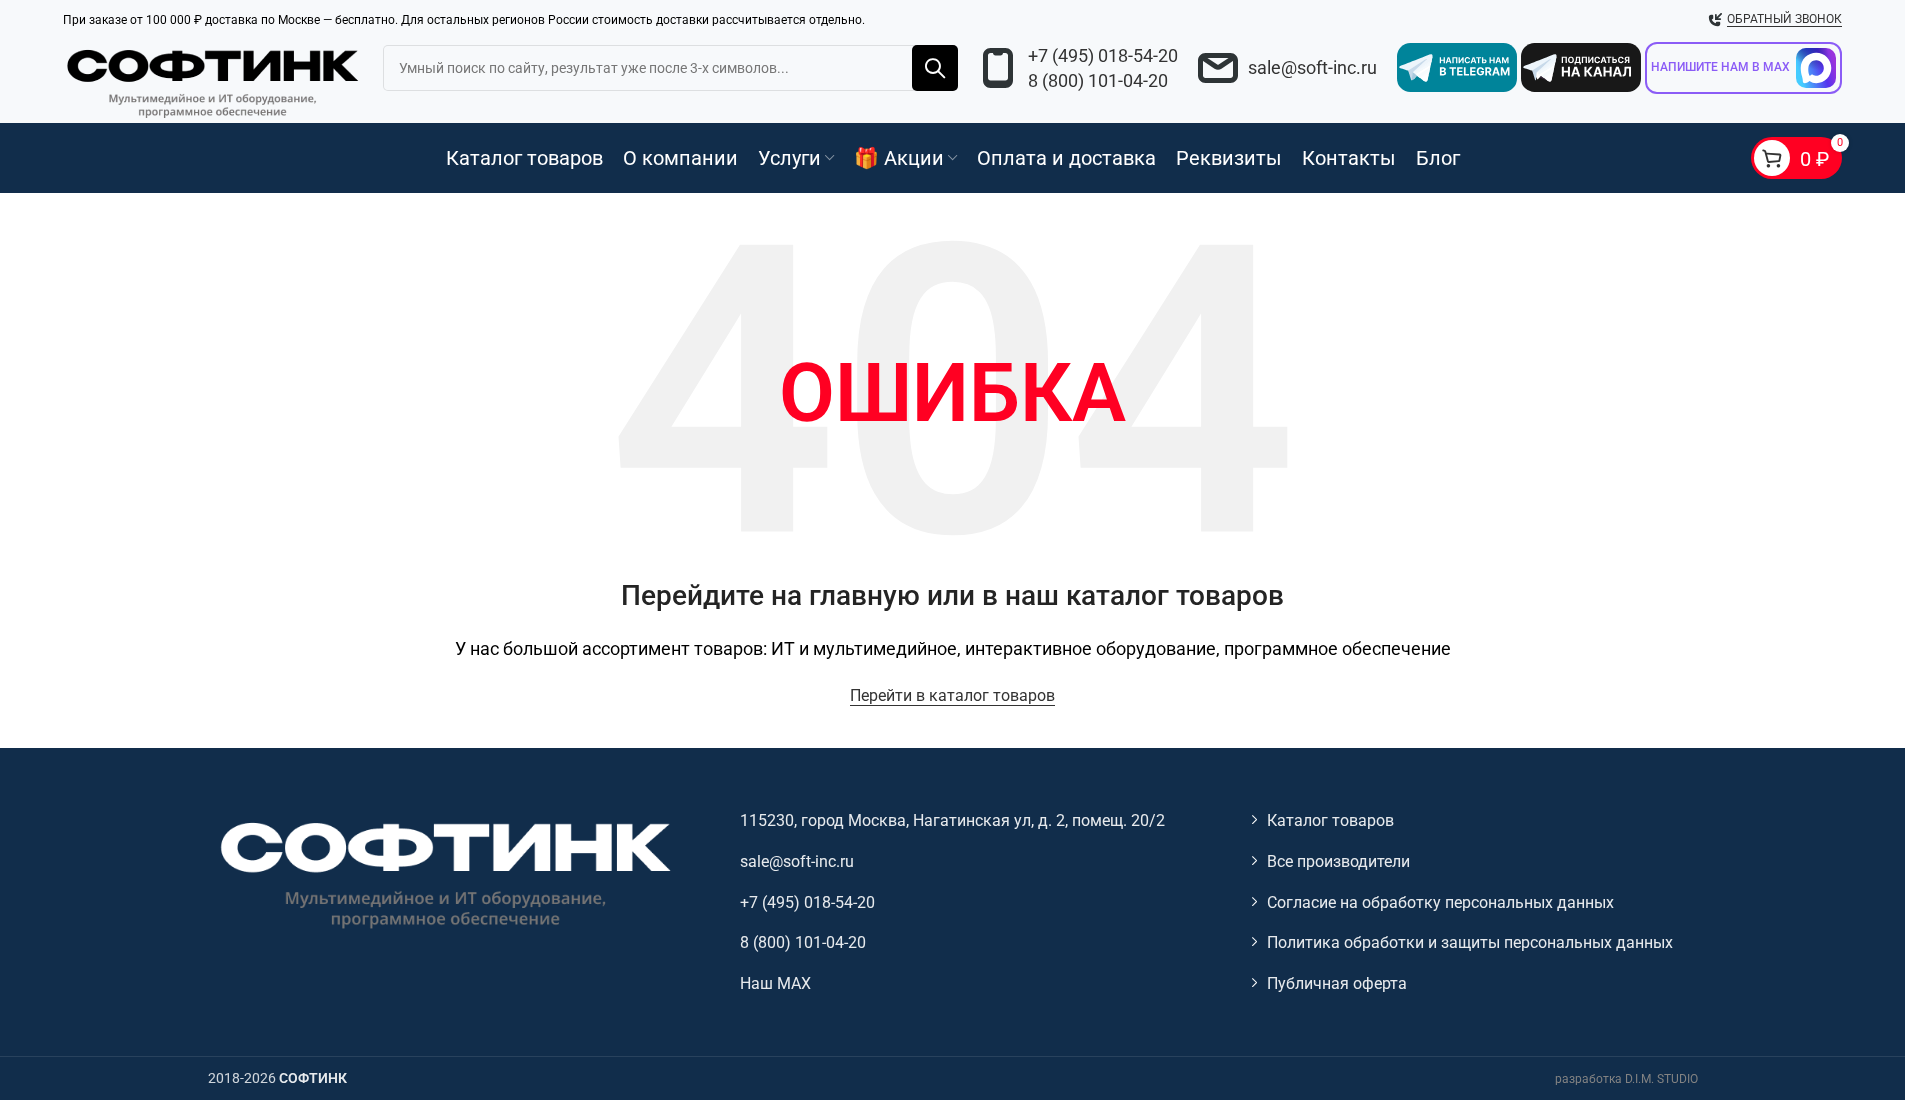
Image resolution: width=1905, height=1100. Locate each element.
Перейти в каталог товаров (952, 695)
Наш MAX (775, 983)
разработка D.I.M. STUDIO (1626, 1079)
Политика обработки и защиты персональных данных (1470, 942)
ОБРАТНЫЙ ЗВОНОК (1784, 19)
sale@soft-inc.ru (1312, 67)
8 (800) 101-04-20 (1098, 80)
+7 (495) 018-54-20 (1103, 55)
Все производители (1338, 861)
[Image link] (443, 873)
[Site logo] (213, 79)
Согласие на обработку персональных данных (1440, 902)
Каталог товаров (1330, 820)
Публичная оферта (1337, 983)
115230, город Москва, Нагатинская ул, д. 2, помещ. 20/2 (952, 820)
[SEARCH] (935, 68)
